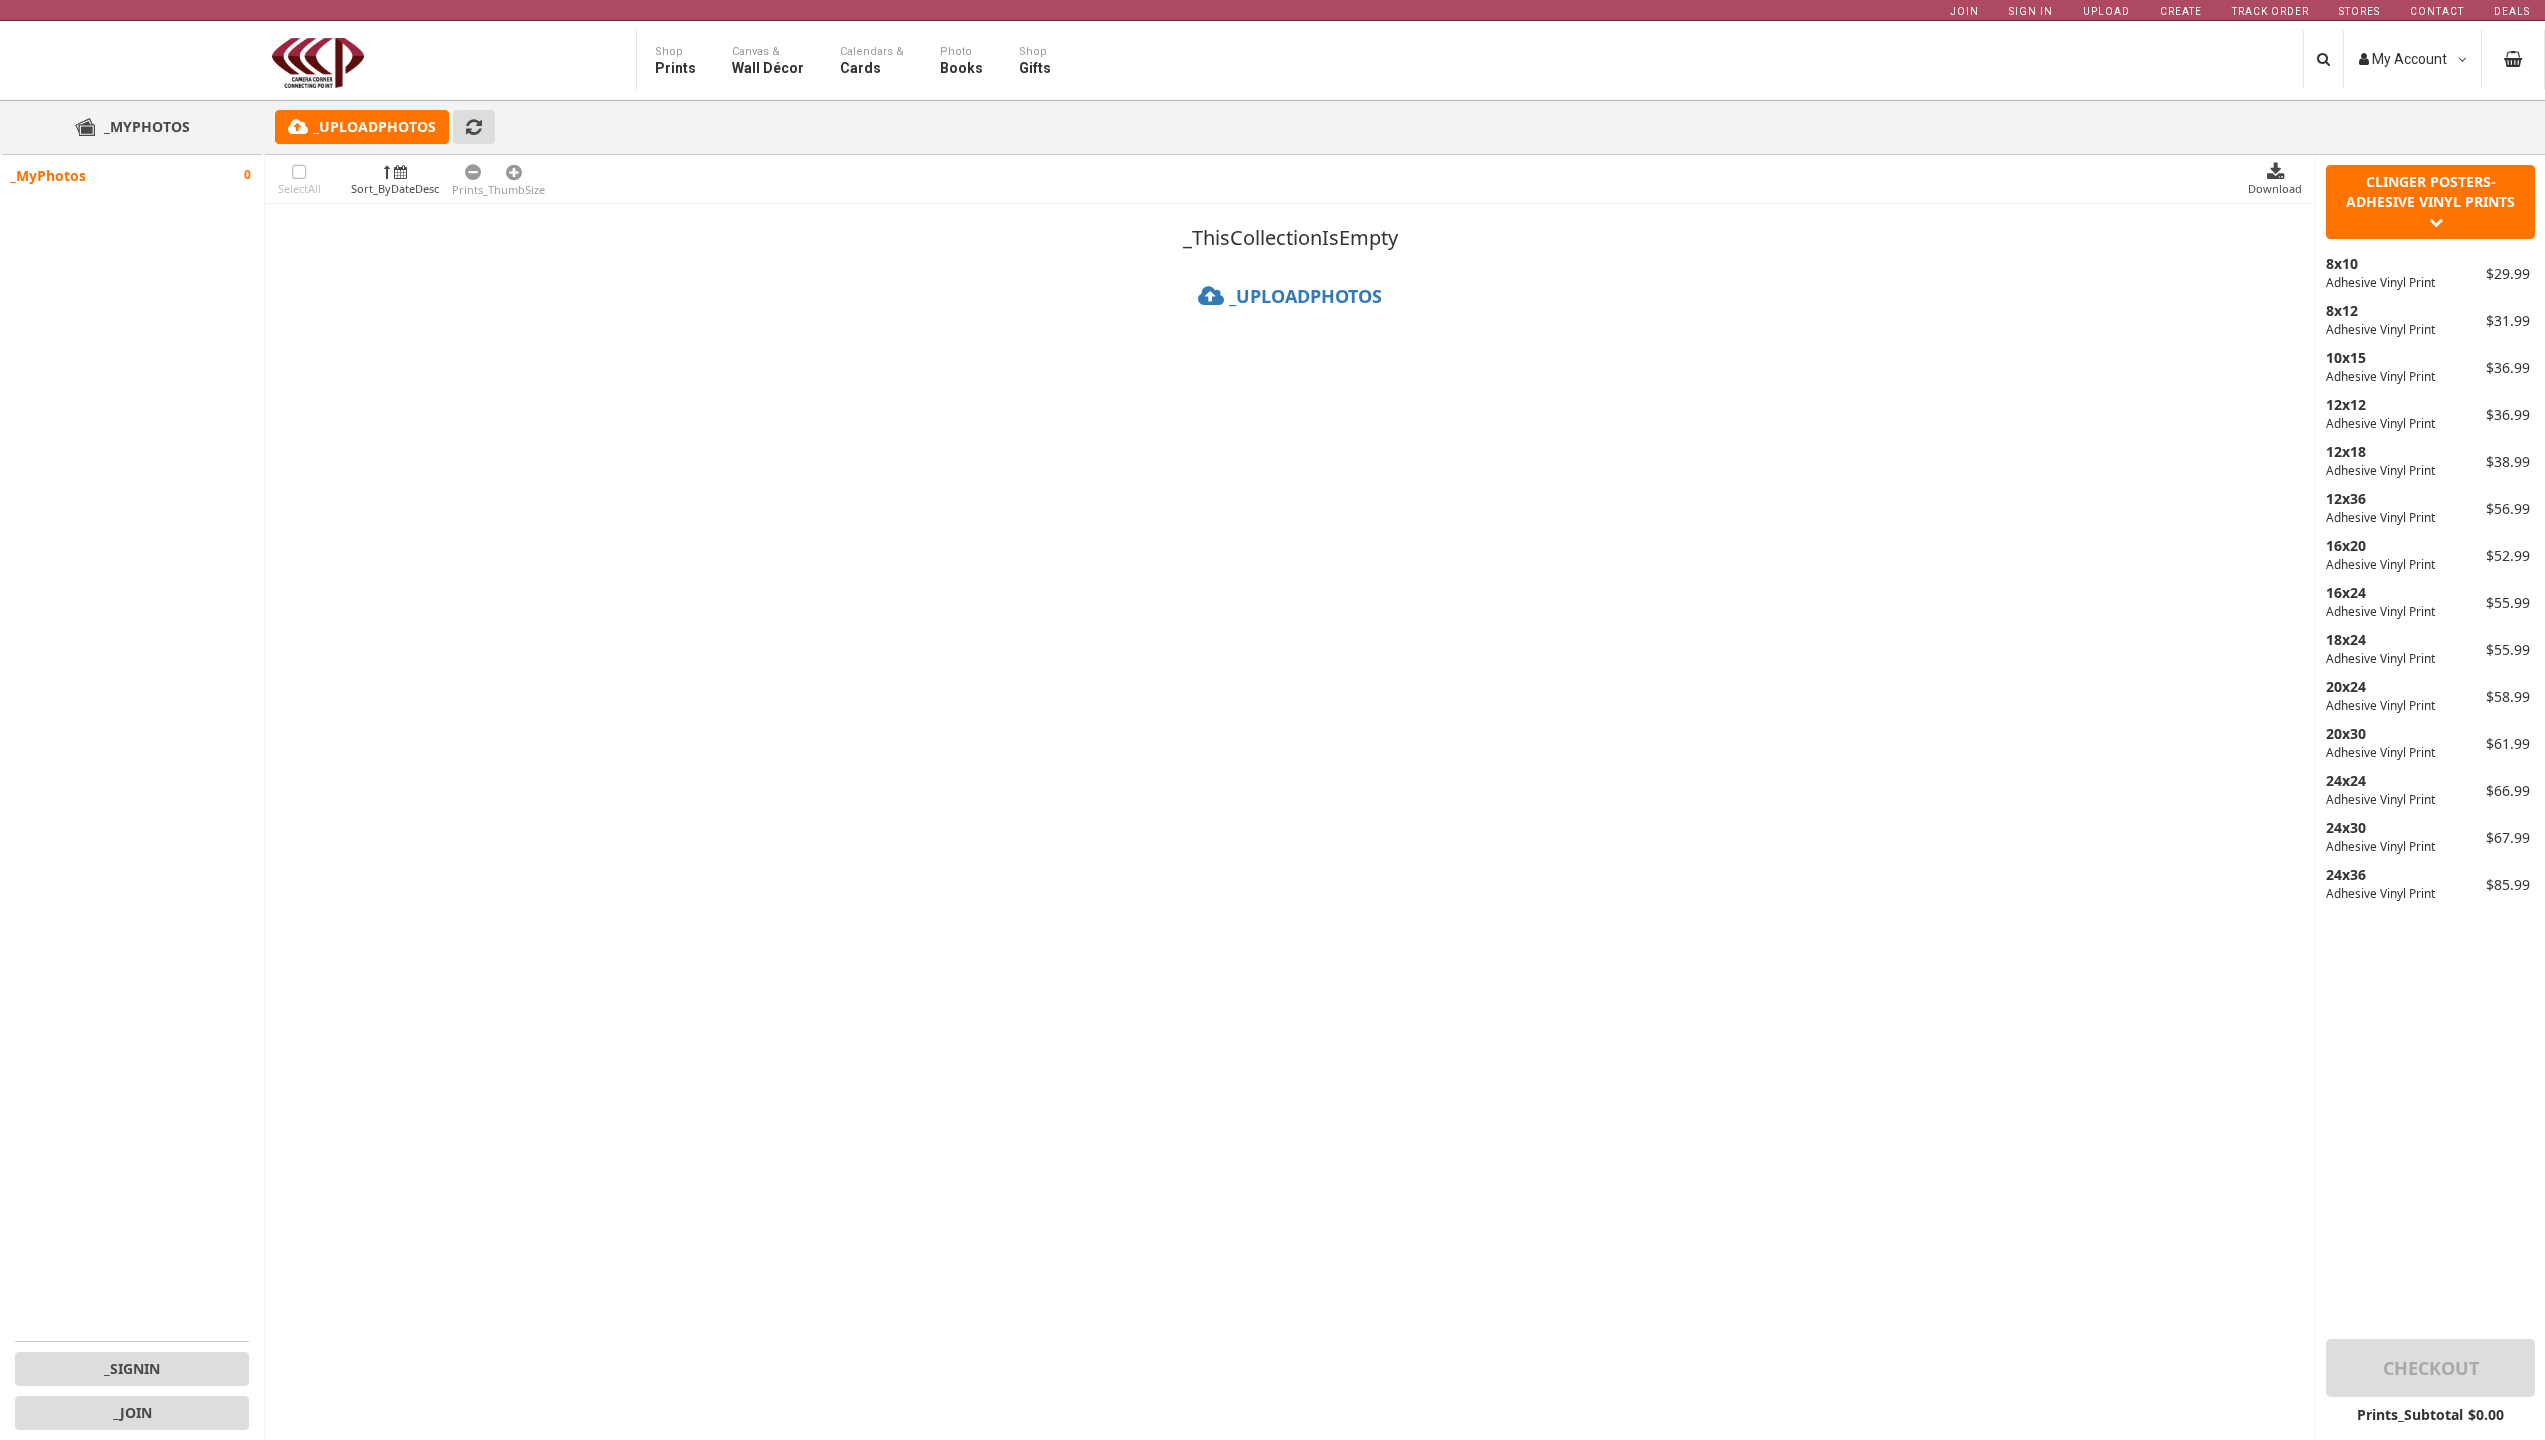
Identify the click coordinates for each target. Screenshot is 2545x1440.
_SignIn (132, 1368)
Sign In (2031, 11)
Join (1964, 11)
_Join (132, 1412)
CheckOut (2431, 1368)
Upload (2106, 11)
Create (2181, 11)
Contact (2437, 11)
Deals (2512, 11)
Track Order (2270, 11)
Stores (2359, 11)
